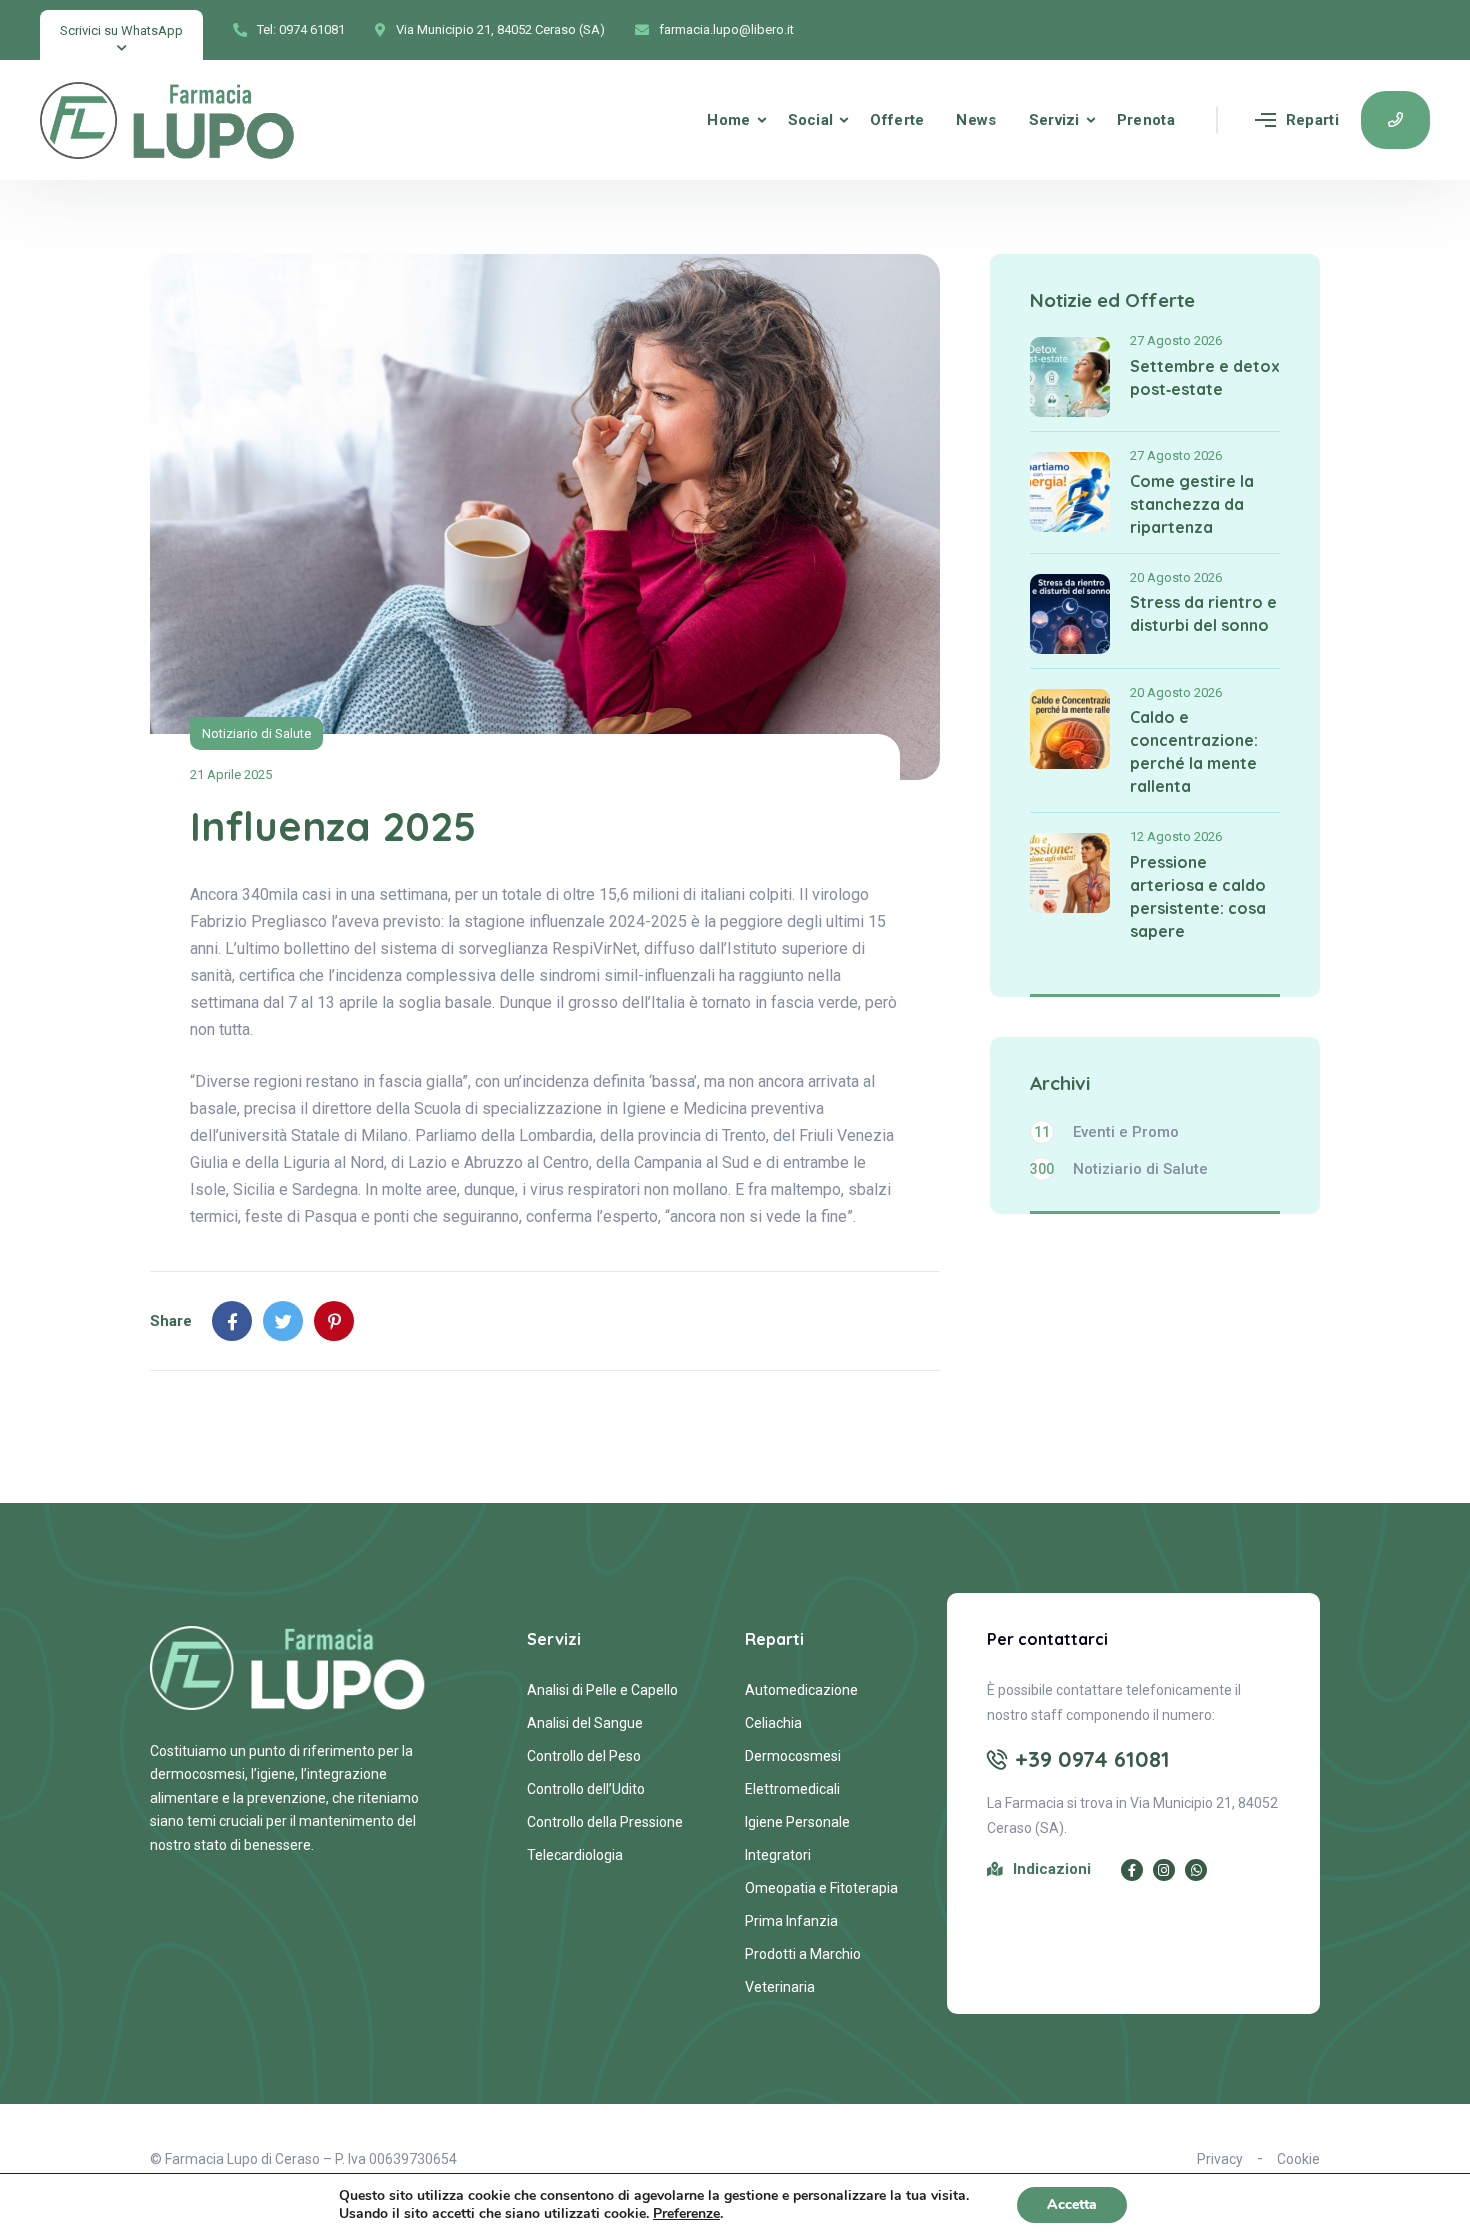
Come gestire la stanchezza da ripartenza (1192, 504)
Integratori (778, 1855)
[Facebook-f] (1132, 1870)
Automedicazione (801, 1690)
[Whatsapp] (1196, 1870)
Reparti (1312, 120)
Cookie (1298, 2159)
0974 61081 (312, 29)
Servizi (1054, 120)
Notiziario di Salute (256, 733)
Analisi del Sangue (585, 1723)
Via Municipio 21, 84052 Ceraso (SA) (500, 29)
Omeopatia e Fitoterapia (821, 1888)
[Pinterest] (334, 1321)
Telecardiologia (575, 1855)
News (976, 120)
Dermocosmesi (793, 1756)
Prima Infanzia (791, 1921)
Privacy (1220, 2159)
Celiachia (773, 1723)
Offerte (897, 120)
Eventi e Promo (1106, 1132)
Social (811, 120)
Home (728, 120)
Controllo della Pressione (605, 1822)
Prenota (1146, 120)
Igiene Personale (797, 1822)
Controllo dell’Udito (586, 1789)
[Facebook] (232, 1321)
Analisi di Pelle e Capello (602, 1690)
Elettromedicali (792, 1789)
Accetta (1072, 2204)
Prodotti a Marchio (803, 1954)
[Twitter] (283, 1321)
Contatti (1395, 120)
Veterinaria (780, 1987)
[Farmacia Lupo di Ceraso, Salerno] (168, 120)
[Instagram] (1164, 1870)
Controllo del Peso (584, 1756)
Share (171, 1321)
